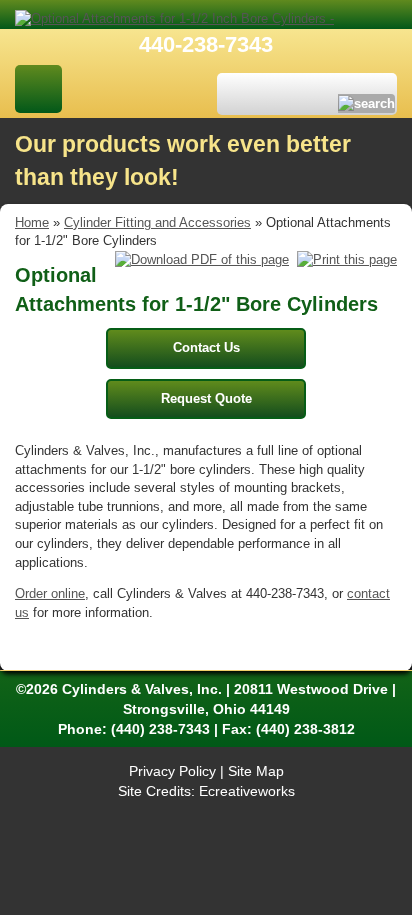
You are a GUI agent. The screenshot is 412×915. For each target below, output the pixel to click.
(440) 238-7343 (160, 729)
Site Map (256, 771)
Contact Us (206, 347)
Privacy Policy (172, 771)
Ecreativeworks (247, 791)
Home (32, 222)
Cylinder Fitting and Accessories (157, 222)
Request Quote (206, 398)
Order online (50, 593)
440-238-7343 (206, 44)
